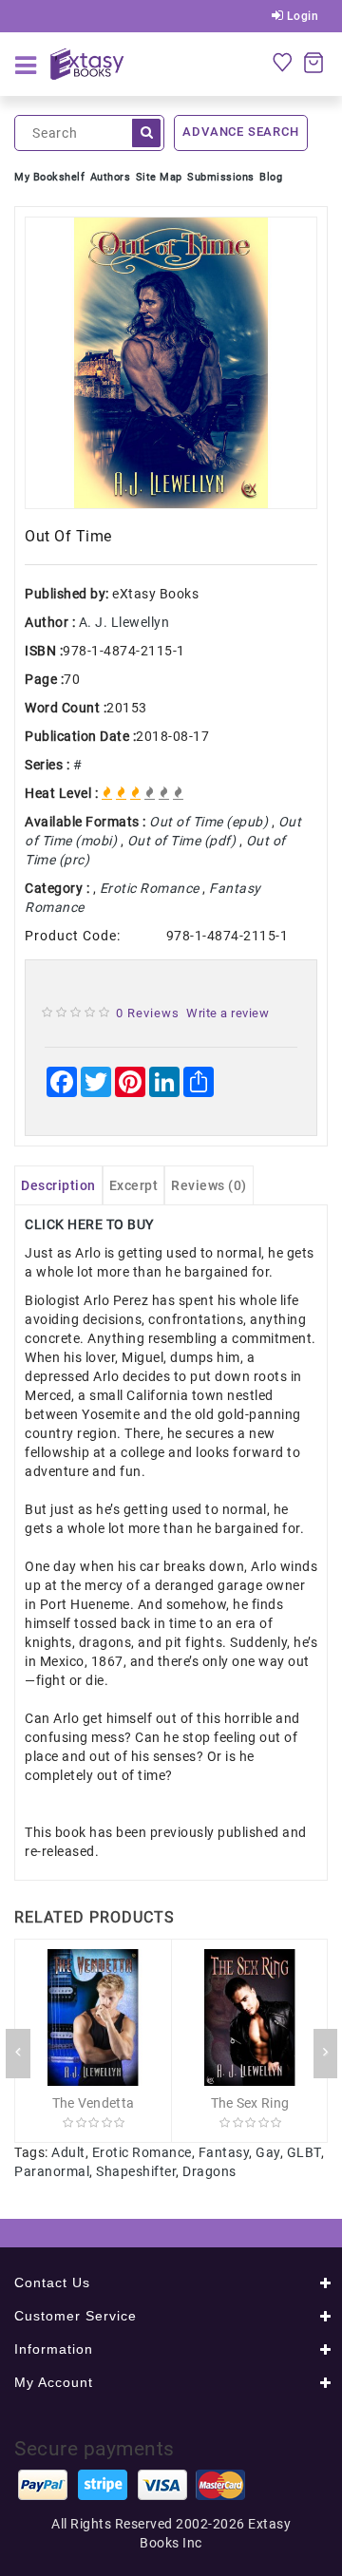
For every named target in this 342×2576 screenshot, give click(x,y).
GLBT (304, 2152)
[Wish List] (282, 62)
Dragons (209, 2171)
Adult (68, 2152)
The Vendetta (94, 2103)
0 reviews (148, 1013)
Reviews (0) (209, 1185)
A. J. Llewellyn (124, 622)
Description (58, 1185)
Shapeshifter (136, 2171)
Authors (111, 177)
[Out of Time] (171, 363)
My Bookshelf (49, 177)
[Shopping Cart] (313, 62)
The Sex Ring (250, 2103)
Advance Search (240, 132)
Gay (268, 2152)
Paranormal (52, 2171)
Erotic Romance (142, 2152)
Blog (271, 177)
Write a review (228, 1013)
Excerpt (134, 1185)
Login (301, 16)
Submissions (221, 177)
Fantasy (224, 2152)
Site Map (159, 177)
